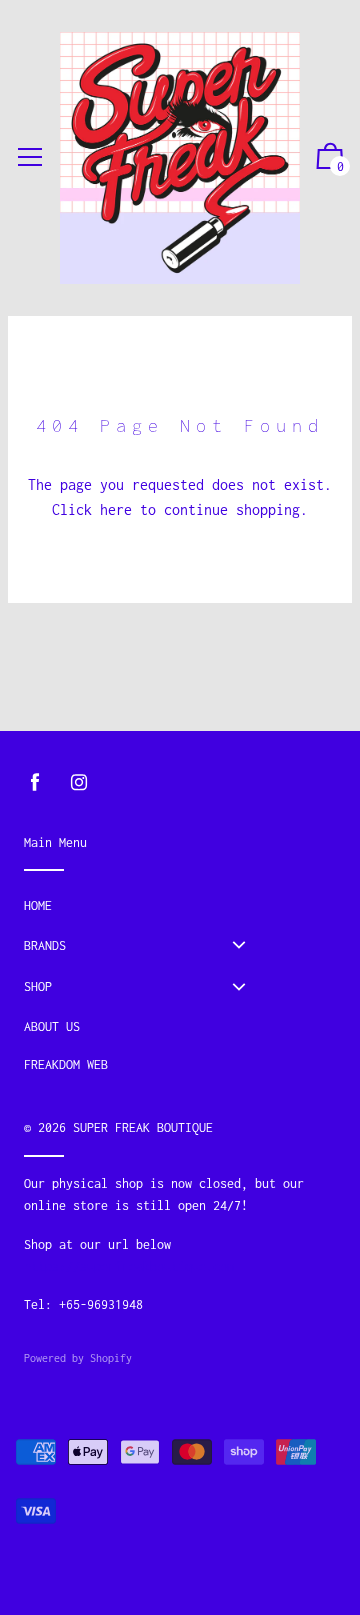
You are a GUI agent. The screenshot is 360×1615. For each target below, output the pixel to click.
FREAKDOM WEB (66, 1064)
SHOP (38, 986)
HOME (38, 905)
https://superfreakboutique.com (129, 1266)
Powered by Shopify (78, 1358)
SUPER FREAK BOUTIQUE (143, 1127)
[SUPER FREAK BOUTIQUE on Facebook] (35, 782)
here (116, 509)
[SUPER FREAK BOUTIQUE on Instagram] (79, 782)
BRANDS (45, 945)
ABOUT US (52, 1026)
